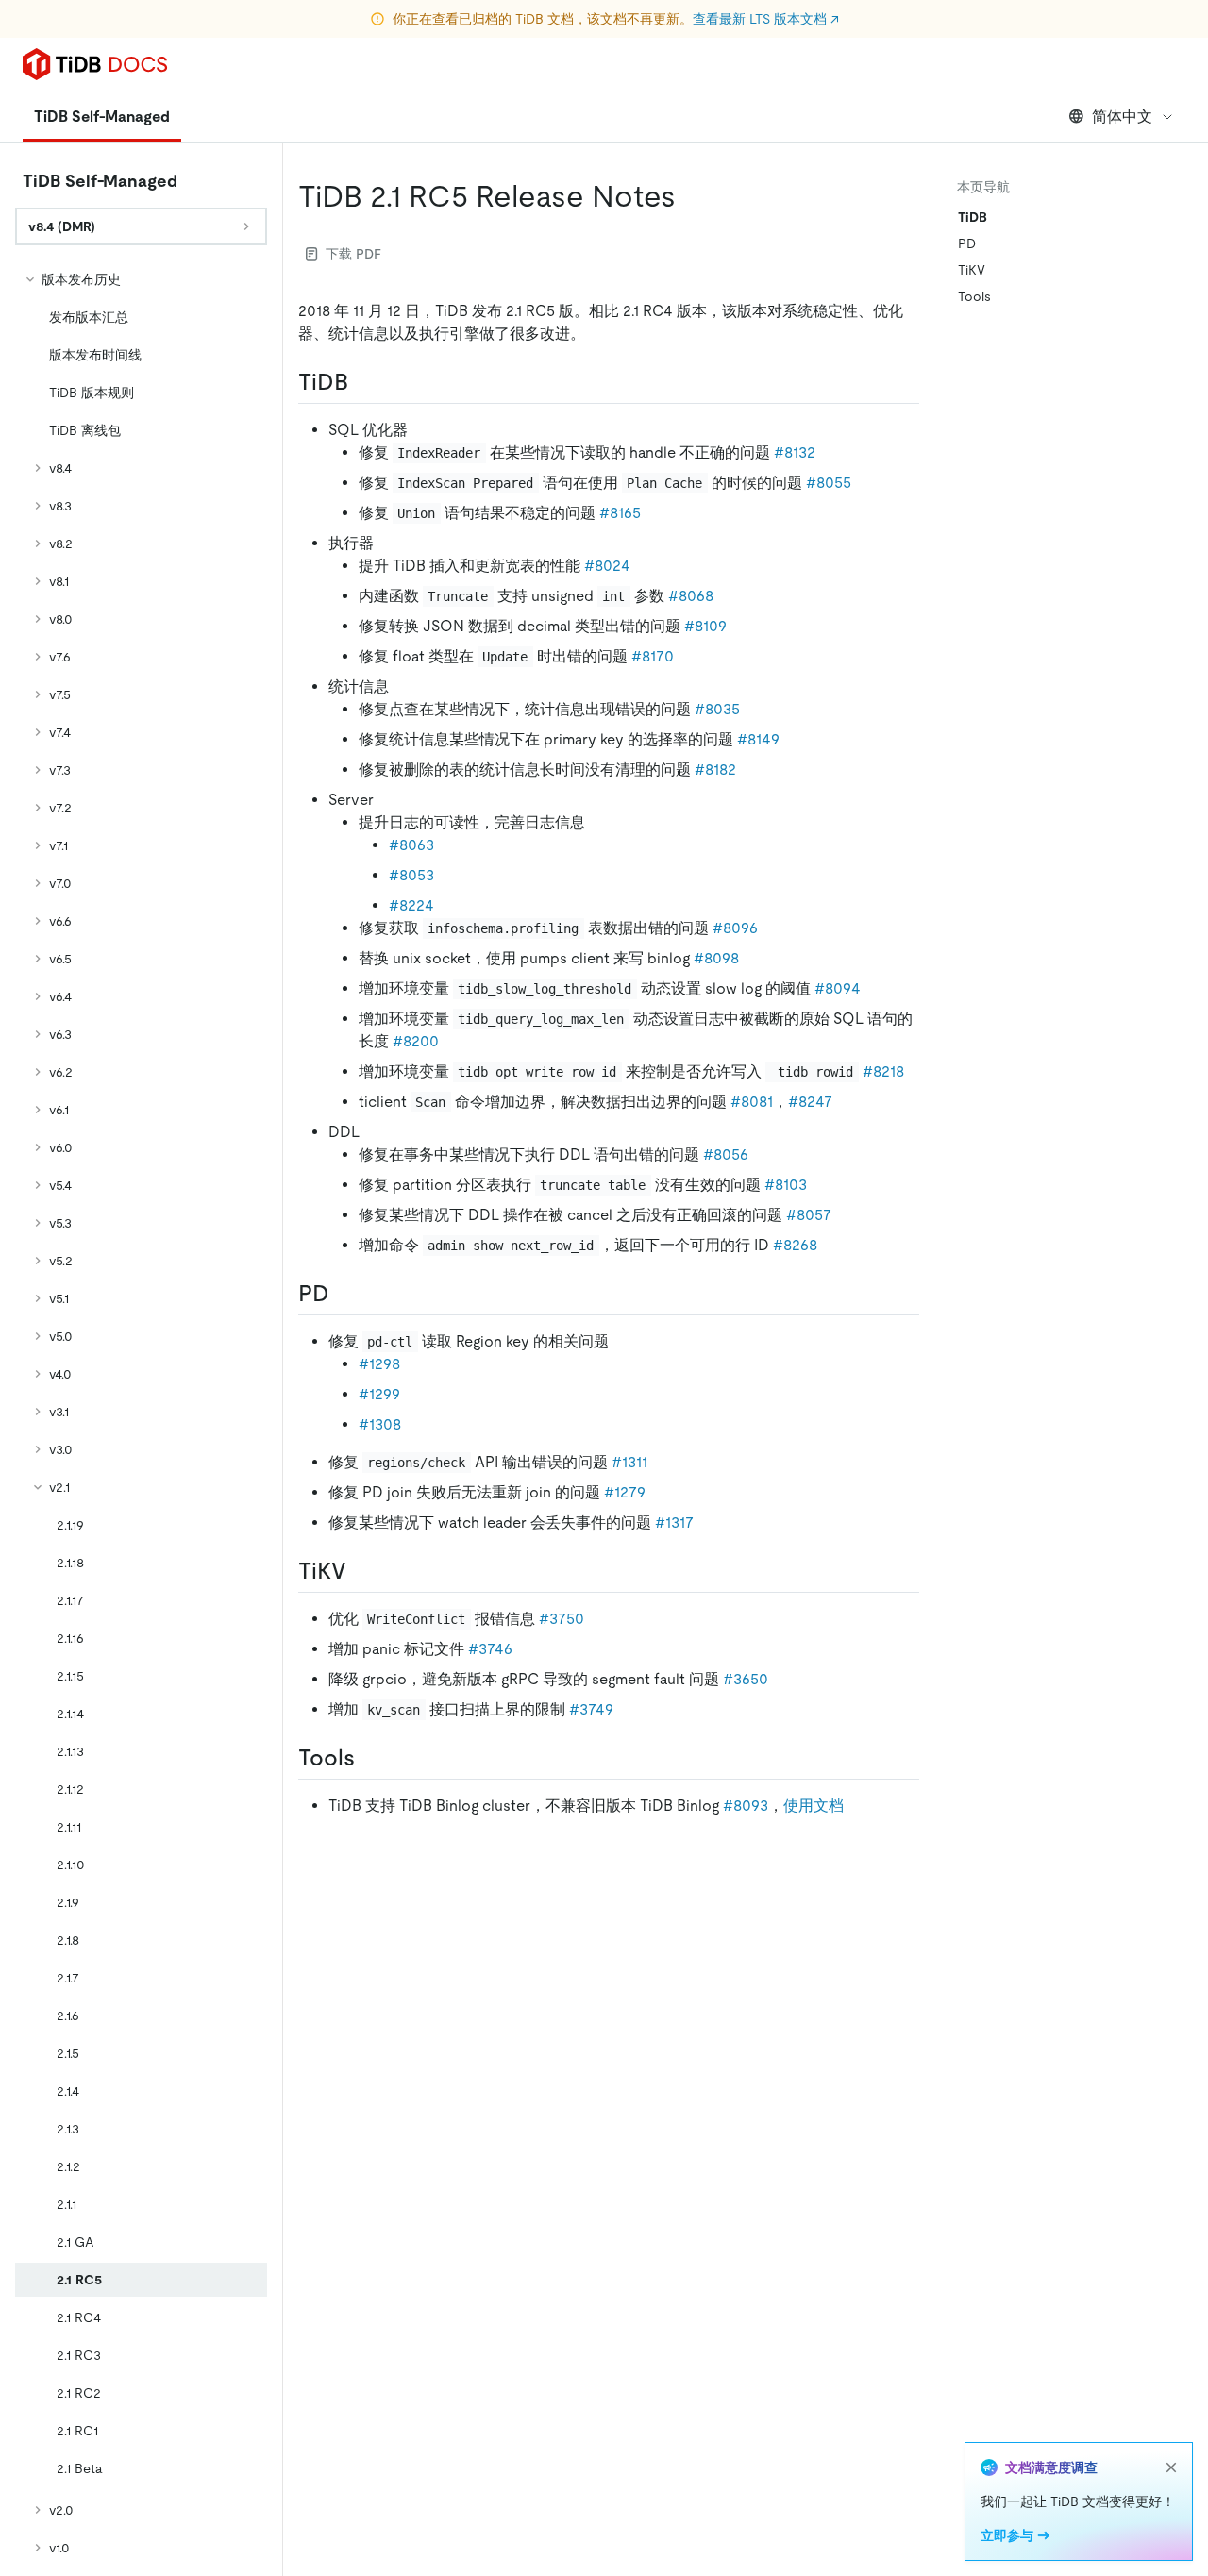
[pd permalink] (344, 1294)
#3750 (562, 1619)
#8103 (786, 1185)
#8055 (829, 483)
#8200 (416, 1041)
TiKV (972, 270)
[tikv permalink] (361, 1571)
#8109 (705, 626)
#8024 (607, 566)
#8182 (715, 769)
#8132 (795, 452)
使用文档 (814, 1806)
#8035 (717, 709)
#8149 (758, 739)
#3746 (490, 1649)
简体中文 (1122, 117)
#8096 (735, 928)
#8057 (809, 1215)
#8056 (726, 1154)
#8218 (883, 1071)
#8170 (653, 656)
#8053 (411, 875)
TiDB (973, 217)
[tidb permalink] (363, 382)
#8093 (746, 1806)
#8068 (691, 596)
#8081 (752, 1102)
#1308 (380, 1424)
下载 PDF (353, 254)
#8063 (411, 845)
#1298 (379, 1364)
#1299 (379, 1394)
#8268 (795, 1245)
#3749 (591, 1709)
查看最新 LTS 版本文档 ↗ (766, 19)
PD (967, 243)
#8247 (810, 1102)
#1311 (629, 1462)
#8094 (838, 988)
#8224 (411, 905)
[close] (1171, 2467)
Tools (974, 296)
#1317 (674, 1522)
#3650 (746, 1679)
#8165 (620, 513)
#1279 (625, 1492)
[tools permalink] (370, 1758)
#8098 (716, 958)
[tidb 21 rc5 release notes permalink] (691, 196)
